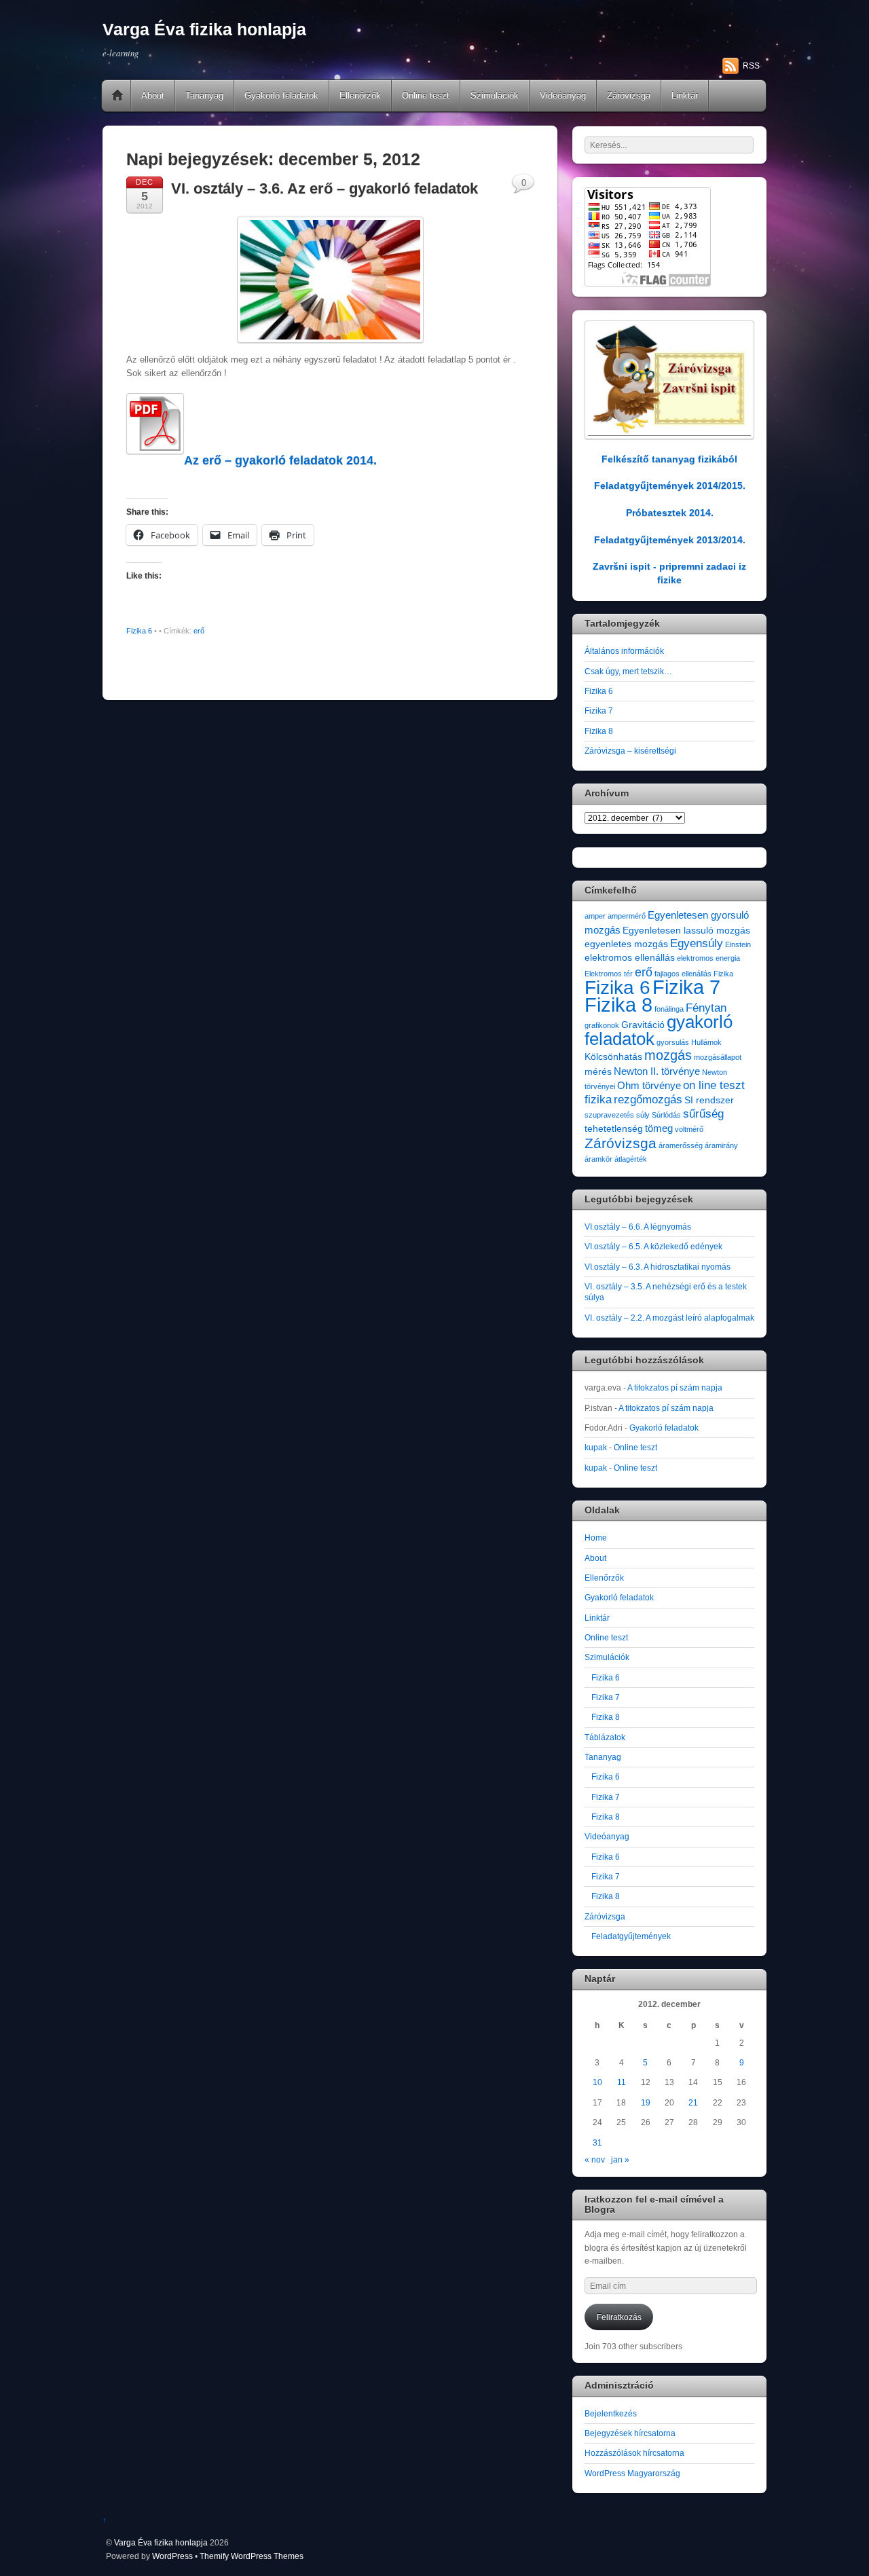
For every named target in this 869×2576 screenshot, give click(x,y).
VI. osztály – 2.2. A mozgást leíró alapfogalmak (669, 1318)
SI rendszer (709, 1100)
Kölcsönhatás (613, 1057)
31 (597, 2142)
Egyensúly (697, 943)
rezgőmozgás (648, 1100)
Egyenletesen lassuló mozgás (686, 931)
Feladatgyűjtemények (631, 1936)
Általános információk (624, 651)
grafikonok (602, 1025)
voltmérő (689, 1129)
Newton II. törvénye (657, 1071)
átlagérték (631, 1159)
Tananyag (204, 95)
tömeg (659, 1128)
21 (693, 2102)
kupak (596, 1447)
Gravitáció (643, 1025)
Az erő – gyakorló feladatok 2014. (280, 460)
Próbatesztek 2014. (670, 513)
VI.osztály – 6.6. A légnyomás (638, 1227)
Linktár (685, 95)
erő (199, 631)
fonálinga (669, 1009)
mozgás (668, 1055)
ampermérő (627, 916)
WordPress (172, 2556)
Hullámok (706, 1042)
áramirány (721, 1145)
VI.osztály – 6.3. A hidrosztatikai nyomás (658, 1267)
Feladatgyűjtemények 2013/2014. (670, 540)
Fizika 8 (599, 731)
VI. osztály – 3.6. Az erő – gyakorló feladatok (325, 188)
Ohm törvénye (649, 1085)
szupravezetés (609, 1115)
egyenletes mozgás (626, 944)
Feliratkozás (619, 2317)
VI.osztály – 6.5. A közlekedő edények (653, 1246)
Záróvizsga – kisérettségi (630, 751)
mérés (598, 1072)
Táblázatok (605, 1737)
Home (117, 96)
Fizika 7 (599, 711)
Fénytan (706, 1008)
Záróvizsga (629, 95)
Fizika (723, 974)
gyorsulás (673, 1042)
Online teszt (426, 95)
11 (622, 2082)
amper (595, 916)
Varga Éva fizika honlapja (161, 2542)
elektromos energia (708, 958)
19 (646, 2102)
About (153, 95)
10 (597, 2082)
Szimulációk (495, 95)
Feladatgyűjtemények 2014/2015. (670, 485)
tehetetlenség (614, 1129)
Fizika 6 (139, 631)
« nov (595, 2159)
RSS (751, 66)
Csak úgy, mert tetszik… (628, 671)
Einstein (738, 944)
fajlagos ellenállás (683, 974)
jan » (620, 2159)
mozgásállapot (718, 1057)
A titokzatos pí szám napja (675, 1387)
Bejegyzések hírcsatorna (630, 2433)
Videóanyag (563, 95)
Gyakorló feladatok (281, 95)
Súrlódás (666, 1115)
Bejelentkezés (611, 2413)
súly (643, 1115)
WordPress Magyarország (632, 2473)
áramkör (598, 1159)
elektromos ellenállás (630, 958)
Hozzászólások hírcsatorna (634, 2453)
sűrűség (703, 1114)
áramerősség (681, 1145)
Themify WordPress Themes (252, 2556)
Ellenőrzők (360, 95)
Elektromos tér (609, 974)
